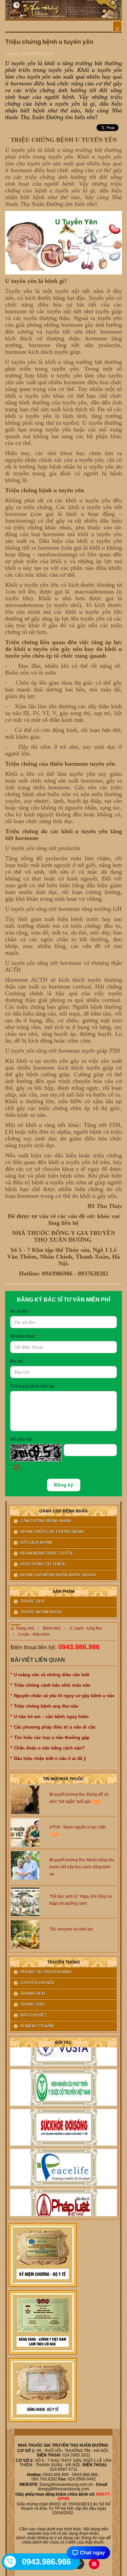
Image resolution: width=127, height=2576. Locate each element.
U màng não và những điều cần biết (51, 1675)
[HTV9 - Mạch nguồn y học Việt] (25, 1832)
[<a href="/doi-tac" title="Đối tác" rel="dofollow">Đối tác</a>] (63, 2081)
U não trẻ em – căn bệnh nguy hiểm (51, 1717)
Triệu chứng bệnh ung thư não (46, 1706)
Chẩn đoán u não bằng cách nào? (49, 1748)
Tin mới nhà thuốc (63, 1779)
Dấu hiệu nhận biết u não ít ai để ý (50, 1758)
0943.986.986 (79, 1647)
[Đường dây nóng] (10, 2561)
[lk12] (43, 2390)
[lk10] (43, 2255)
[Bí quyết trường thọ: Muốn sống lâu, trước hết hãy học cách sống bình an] (25, 1865)
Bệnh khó (52, 1628)
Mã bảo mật (21, 1439)
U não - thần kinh (34, 1634)
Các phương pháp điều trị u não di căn (55, 1727)
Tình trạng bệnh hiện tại (32, 1386)
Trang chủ (24, 1628)
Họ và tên (20, 1311)
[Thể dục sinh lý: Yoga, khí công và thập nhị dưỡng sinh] (25, 1901)
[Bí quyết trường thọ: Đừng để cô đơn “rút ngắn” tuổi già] (25, 1799)
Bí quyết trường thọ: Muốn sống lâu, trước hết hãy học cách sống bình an (82, 1867)
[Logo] (63, 9)
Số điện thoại (24, 1336)
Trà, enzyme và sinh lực (71, 1929)
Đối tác (63, 2043)
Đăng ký (64, 1485)
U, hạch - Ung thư (86, 1628)
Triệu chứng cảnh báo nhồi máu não (52, 1685)
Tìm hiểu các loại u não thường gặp (52, 1738)
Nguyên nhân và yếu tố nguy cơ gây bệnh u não (64, 1696)
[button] (37, 1459)
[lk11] (43, 2322)
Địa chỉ (18, 1361)
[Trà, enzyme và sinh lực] (25, 1934)
